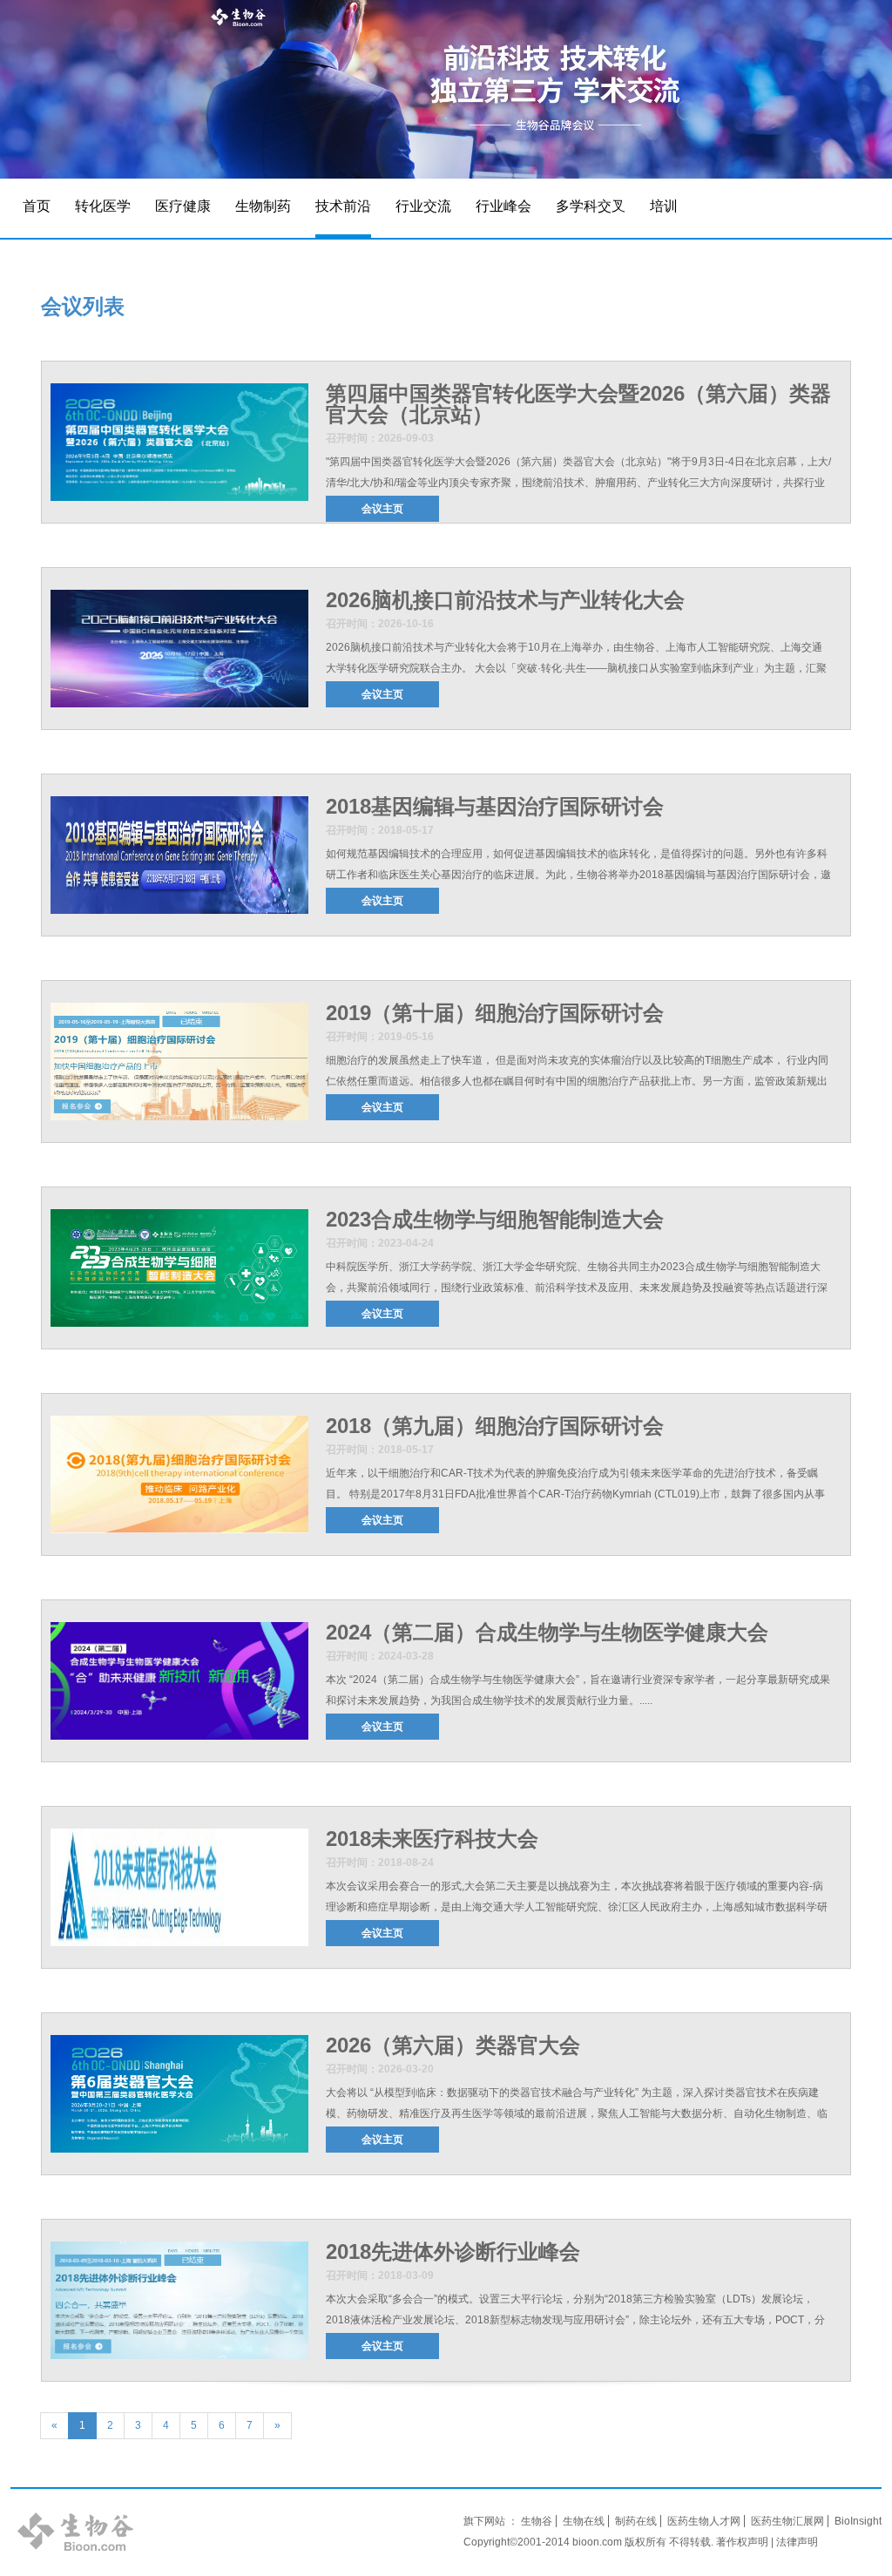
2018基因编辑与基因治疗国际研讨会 (495, 806)
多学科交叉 (591, 206)
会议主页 (382, 509)
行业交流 (423, 206)
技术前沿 (343, 206)
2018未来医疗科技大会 (432, 1839)
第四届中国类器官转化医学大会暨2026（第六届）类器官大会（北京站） (578, 404)
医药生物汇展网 (787, 2521)
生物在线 (584, 2521)
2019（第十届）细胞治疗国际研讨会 (495, 1013)
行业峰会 (503, 206)
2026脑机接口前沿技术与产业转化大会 (505, 600)
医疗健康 (183, 206)
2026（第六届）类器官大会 (453, 2045)
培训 (664, 206)
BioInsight (858, 2521)
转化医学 (103, 206)
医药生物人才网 (704, 2521)
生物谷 (537, 2521)
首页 (37, 206)
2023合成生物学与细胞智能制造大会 (495, 1219)
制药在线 (636, 2521)
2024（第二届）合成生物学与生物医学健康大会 (547, 1632)
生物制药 (263, 206)
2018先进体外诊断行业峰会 (453, 2251)
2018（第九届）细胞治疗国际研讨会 (495, 1426)
